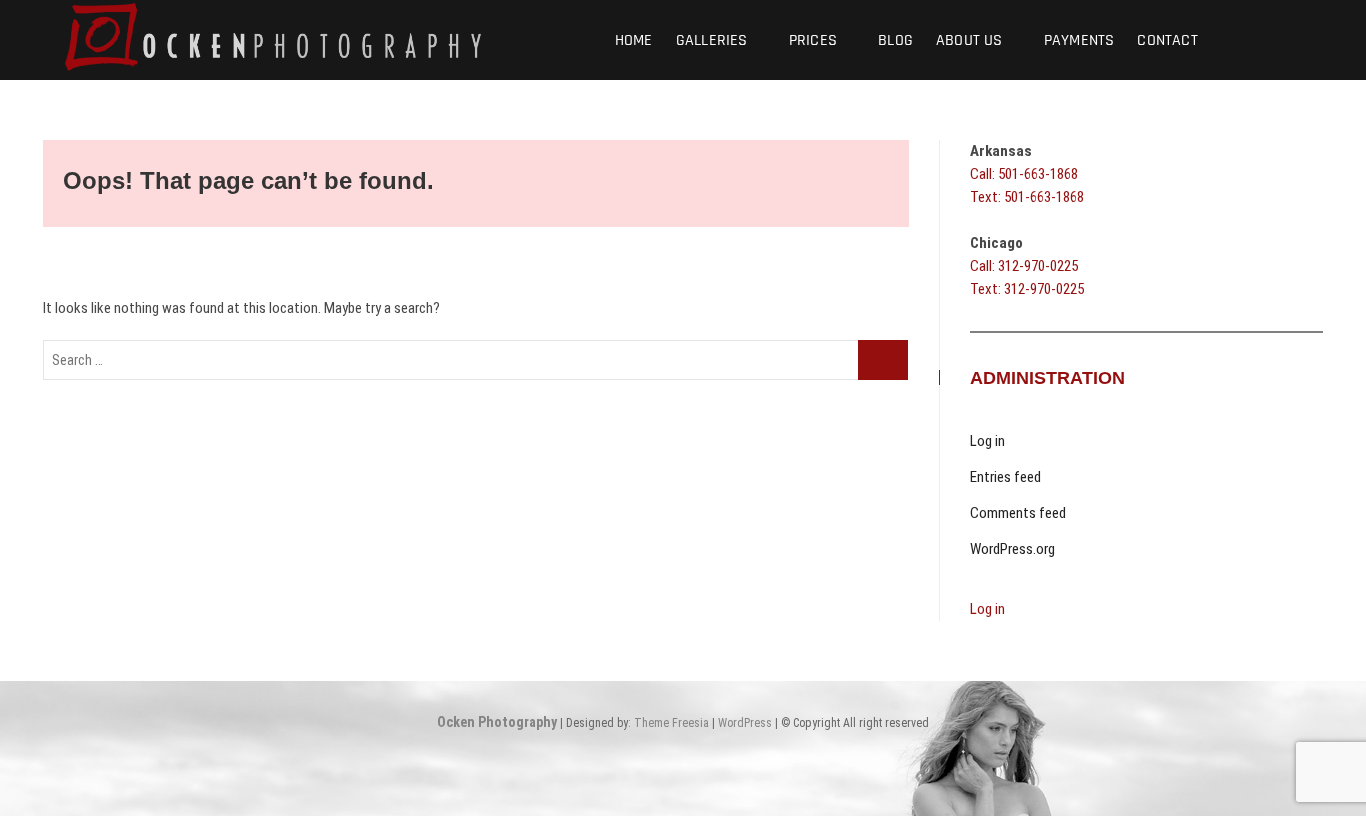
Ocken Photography (497, 722)
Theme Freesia (671, 723)
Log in (987, 441)
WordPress (745, 723)
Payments (1079, 40)
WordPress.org (1012, 549)
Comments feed (1018, 513)
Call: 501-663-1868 (1024, 174)
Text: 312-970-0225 (1027, 289)
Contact (1167, 40)
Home (634, 40)
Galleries (712, 40)
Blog (895, 40)
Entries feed (1005, 477)
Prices (813, 40)
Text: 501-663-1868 (1027, 197)
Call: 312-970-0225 (1024, 266)
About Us (969, 40)
